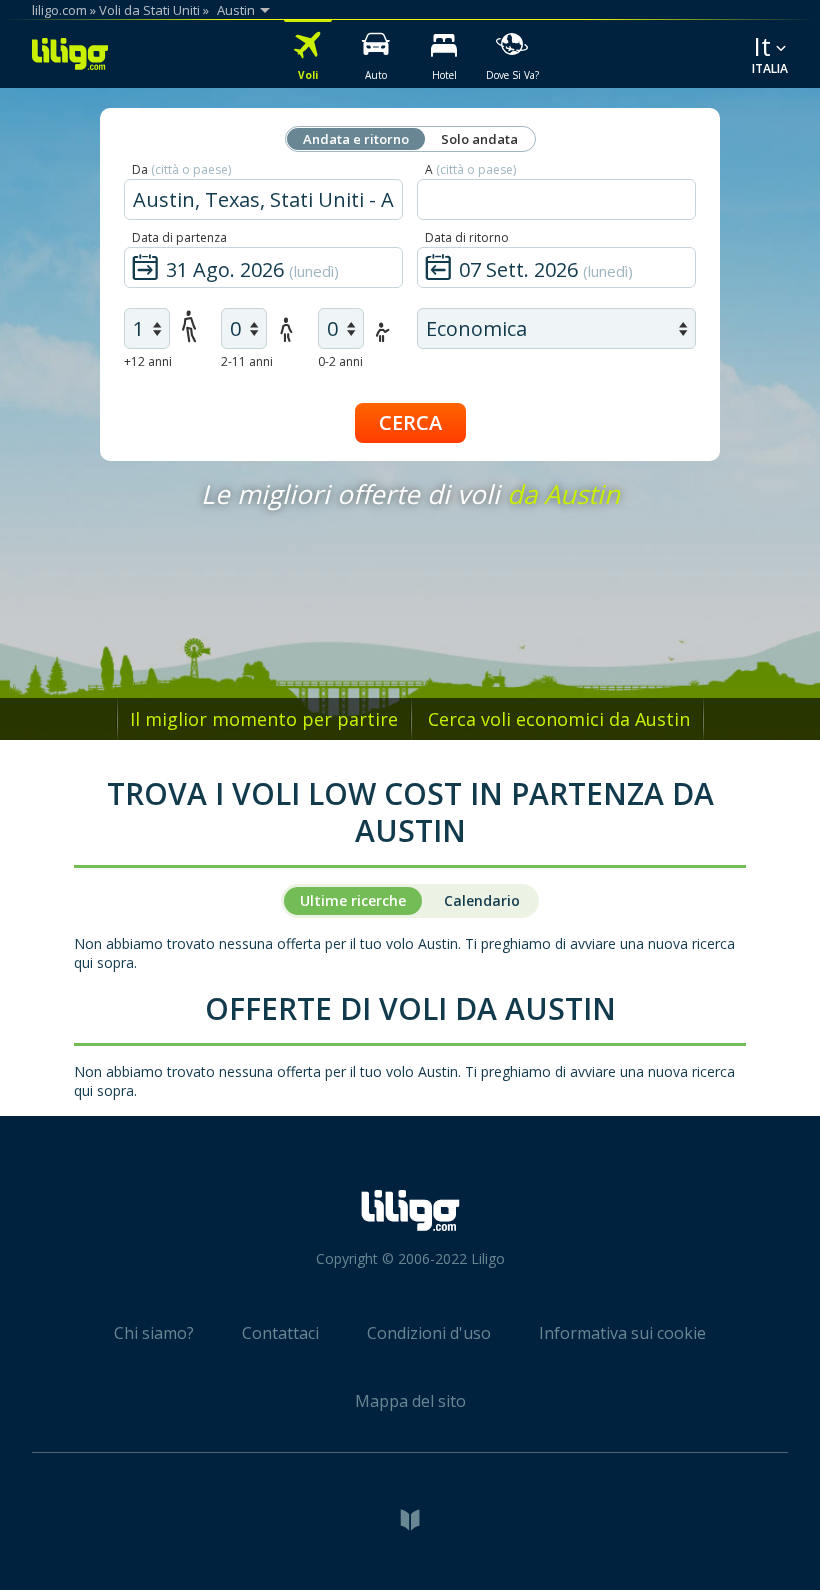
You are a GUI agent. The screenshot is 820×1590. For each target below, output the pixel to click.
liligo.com (59, 10)
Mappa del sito (410, 1401)
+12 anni (148, 361)
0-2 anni (340, 361)
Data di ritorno (467, 237)
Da (181, 169)
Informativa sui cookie (622, 1333)
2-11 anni (247, 361)
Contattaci (280, 1333)
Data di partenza (179, 237)
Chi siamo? (154, 1333)
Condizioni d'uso (429, 1333)
